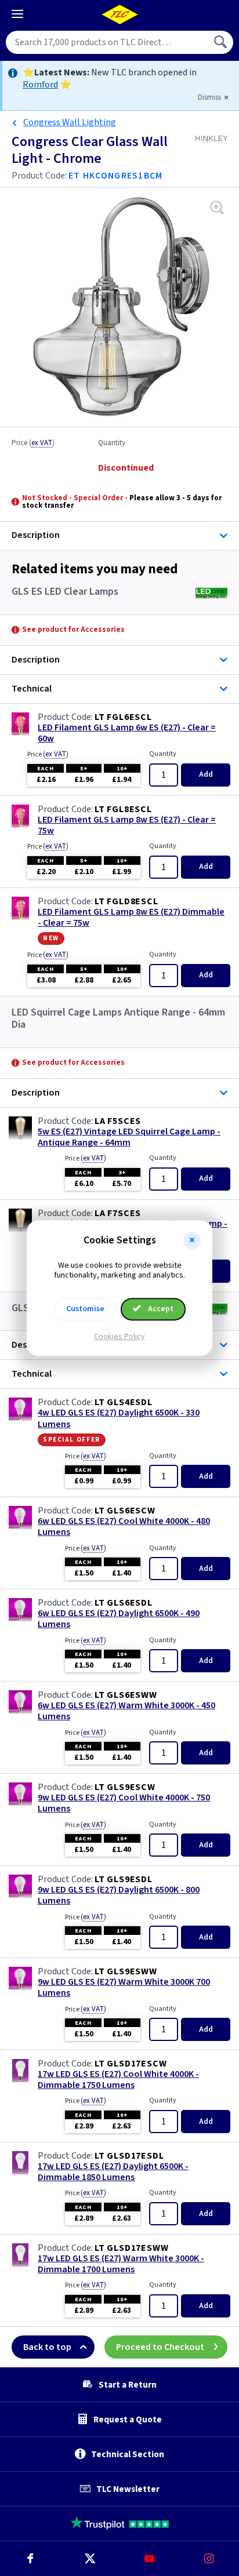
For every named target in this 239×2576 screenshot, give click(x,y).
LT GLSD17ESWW (131, 2248)
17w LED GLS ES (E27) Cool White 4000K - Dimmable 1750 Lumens (118, 2080)
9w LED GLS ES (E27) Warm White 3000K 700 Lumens (124, 1988)
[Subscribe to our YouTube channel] (149, 2559)
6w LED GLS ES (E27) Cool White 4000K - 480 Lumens (124, 1527)
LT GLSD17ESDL (129, 2156)
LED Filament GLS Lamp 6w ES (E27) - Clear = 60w (127, 733)
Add (206, 774)
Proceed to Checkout (160, 2347)
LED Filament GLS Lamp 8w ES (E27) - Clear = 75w (127, 825)
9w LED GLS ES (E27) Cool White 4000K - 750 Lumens (124, 1803)
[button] (192, 1240)
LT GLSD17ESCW (131, 2064)
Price (33, 443)
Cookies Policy (119, 1337)
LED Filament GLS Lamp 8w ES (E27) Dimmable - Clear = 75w (131, 918)
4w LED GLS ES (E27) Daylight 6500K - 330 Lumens (119, 1418)
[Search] (222, 42)
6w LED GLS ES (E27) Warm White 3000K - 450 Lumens (126, 1711)
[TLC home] (119, 14)
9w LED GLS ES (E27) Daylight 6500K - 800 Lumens (119, 1895)
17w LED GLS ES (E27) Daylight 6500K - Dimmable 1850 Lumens (113, 2172)
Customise (85, 1309)
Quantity (112, 443)
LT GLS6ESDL (124, 1603)
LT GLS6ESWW (126, 1695)
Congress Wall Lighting (70, 122)
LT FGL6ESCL (123, 717)
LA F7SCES (118, 1213)
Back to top (47, 2347)
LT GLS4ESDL (124, 1402)
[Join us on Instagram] (209, 2559)
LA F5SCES (118, 1121)
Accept (160, 1309)
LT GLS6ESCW (125, 1511)
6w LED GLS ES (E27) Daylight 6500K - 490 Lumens (119, 1619)
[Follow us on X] (90, 2559)
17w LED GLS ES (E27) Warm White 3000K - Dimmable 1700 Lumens (121, 2264)
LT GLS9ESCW (125, 1787)
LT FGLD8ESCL (126, 901)
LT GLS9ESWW (126, 1971)
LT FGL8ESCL (123, 809)
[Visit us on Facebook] (30, 2559)
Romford (40, 85)
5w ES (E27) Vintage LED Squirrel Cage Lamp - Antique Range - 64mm (129, 1137)
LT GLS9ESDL (124, 1879)
